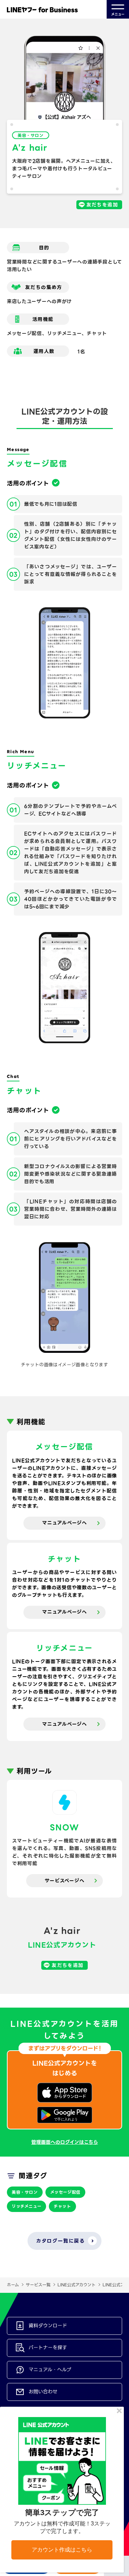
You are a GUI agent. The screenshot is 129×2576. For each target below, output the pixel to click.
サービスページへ (65, 1881)
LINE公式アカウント (77, 2285)
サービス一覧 (38, 2285)
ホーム (13, 2285)
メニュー (118, 14)
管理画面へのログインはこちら (65, 2142)
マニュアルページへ (64, 1523)
